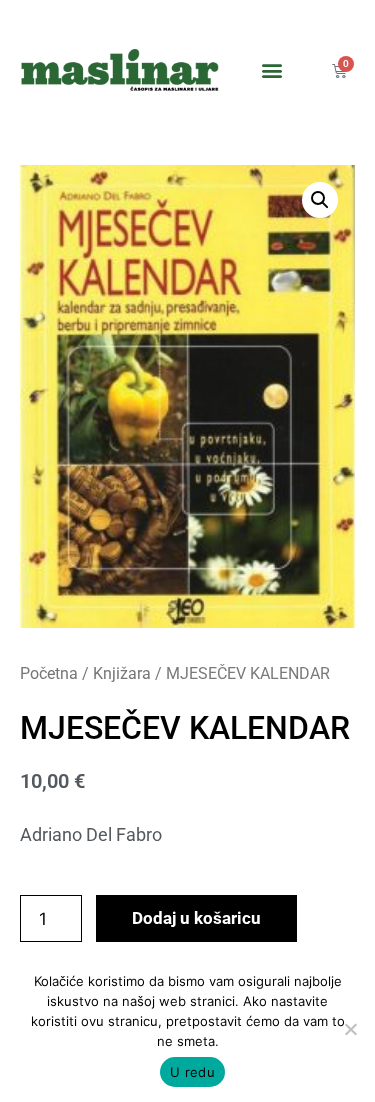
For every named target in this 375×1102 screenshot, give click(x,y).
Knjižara (122, 673)
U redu (192, 1072)
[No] (350, 1029)
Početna (49, 673)
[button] (271, 70)
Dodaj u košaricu (196, 918)
